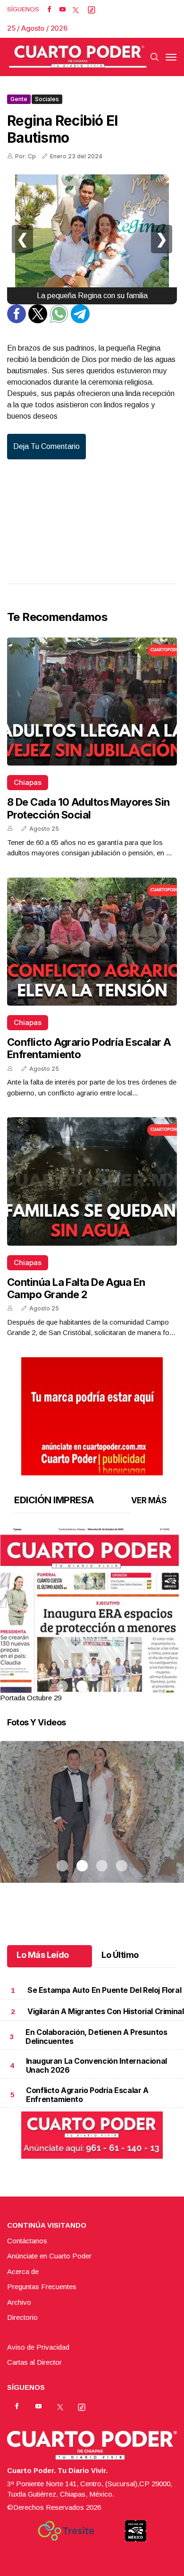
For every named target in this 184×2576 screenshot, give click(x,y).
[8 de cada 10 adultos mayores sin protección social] (92, 702)
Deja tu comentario (46, 446)
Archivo (19, 2302)
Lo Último (120, 1955)
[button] (92, 1646)
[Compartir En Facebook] (17, 321)
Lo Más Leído (43, 1955)
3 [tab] (102, 1686)
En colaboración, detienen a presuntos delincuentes (96, 2037)
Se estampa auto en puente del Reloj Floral (104, 1990)
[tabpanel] (92, 1615)
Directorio (22, 2317)
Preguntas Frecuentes (42, 2287)
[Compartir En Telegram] (80, 321)
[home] (78, 57)
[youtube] (63, 9)
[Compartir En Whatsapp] (59, 321)
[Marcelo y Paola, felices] (92, 1824)
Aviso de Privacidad (38, 2347)
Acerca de (23, 2271)
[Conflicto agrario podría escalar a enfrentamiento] (92, 942)
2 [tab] (82, 1686)
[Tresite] (66, 2531)
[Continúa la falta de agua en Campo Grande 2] (92, 1181)
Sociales (47, 99)
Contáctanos (27, 2241)
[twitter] (76, 9)
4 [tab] (122, 1686)
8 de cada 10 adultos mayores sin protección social (88, 808)
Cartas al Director (34, 2362)
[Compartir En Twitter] (38, 321)
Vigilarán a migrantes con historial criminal (105, 2011)
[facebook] (49, 9)
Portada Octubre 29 (31, 1698)
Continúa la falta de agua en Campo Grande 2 (76, 1288)
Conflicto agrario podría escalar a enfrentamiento (87, 2095)
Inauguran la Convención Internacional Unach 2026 (96, 2065)
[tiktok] (92, 9)
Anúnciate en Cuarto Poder (49, 2256)
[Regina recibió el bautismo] (92, 239)
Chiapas (28, 782)
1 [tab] (62, 1686)
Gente (19, 99)
